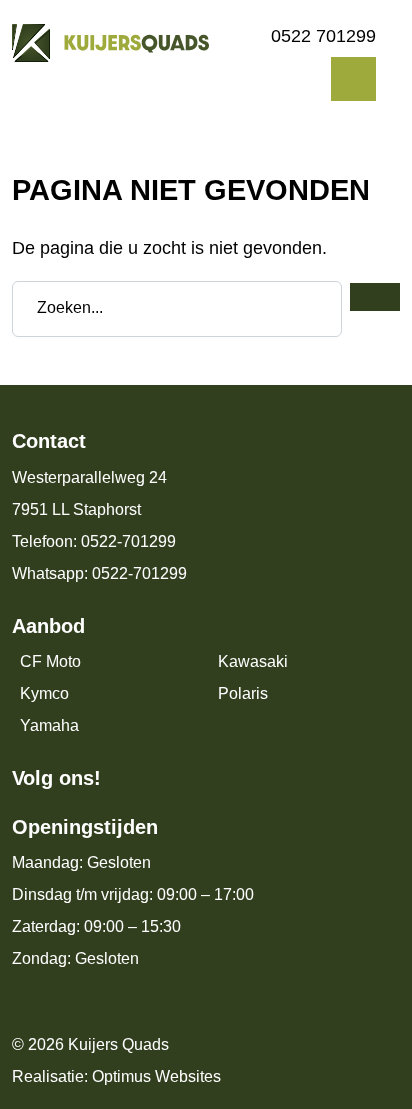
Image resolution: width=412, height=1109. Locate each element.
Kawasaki (253, 661)
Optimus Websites (156, 1076)
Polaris (243, 693)
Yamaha (49, 725)
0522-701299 (128, 541)
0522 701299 (323, 36)
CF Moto (50, 661)
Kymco (44, 693)
